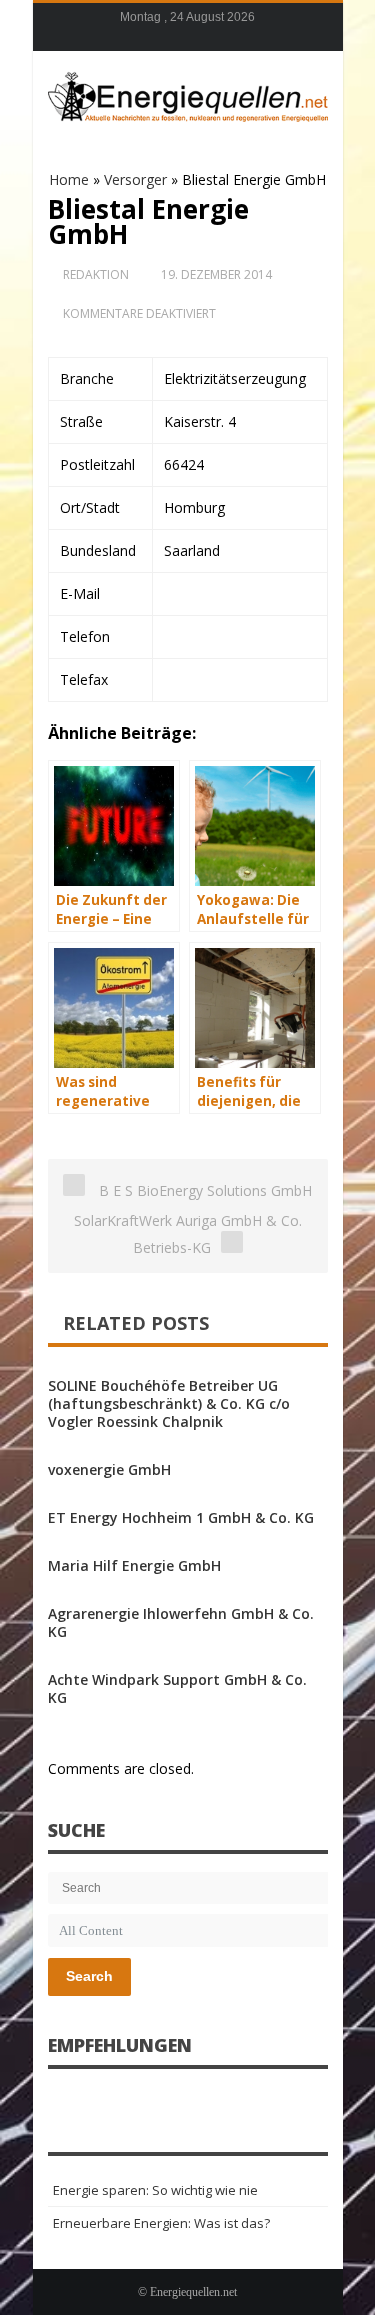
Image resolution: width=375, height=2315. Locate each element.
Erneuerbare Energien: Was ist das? (161, 2223)
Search (89, 1976)
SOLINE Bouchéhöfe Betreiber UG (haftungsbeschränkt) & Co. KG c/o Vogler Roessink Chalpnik (169, 1403)
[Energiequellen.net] (188, 94)
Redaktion (96, 274)
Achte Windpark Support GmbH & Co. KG (177, 1688)
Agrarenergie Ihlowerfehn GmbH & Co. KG (181, 1622)
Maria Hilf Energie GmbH (134, 1565)
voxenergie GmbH (109, 1469)
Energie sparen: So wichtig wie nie (155, 2190)
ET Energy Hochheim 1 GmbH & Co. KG (181, 1517)
